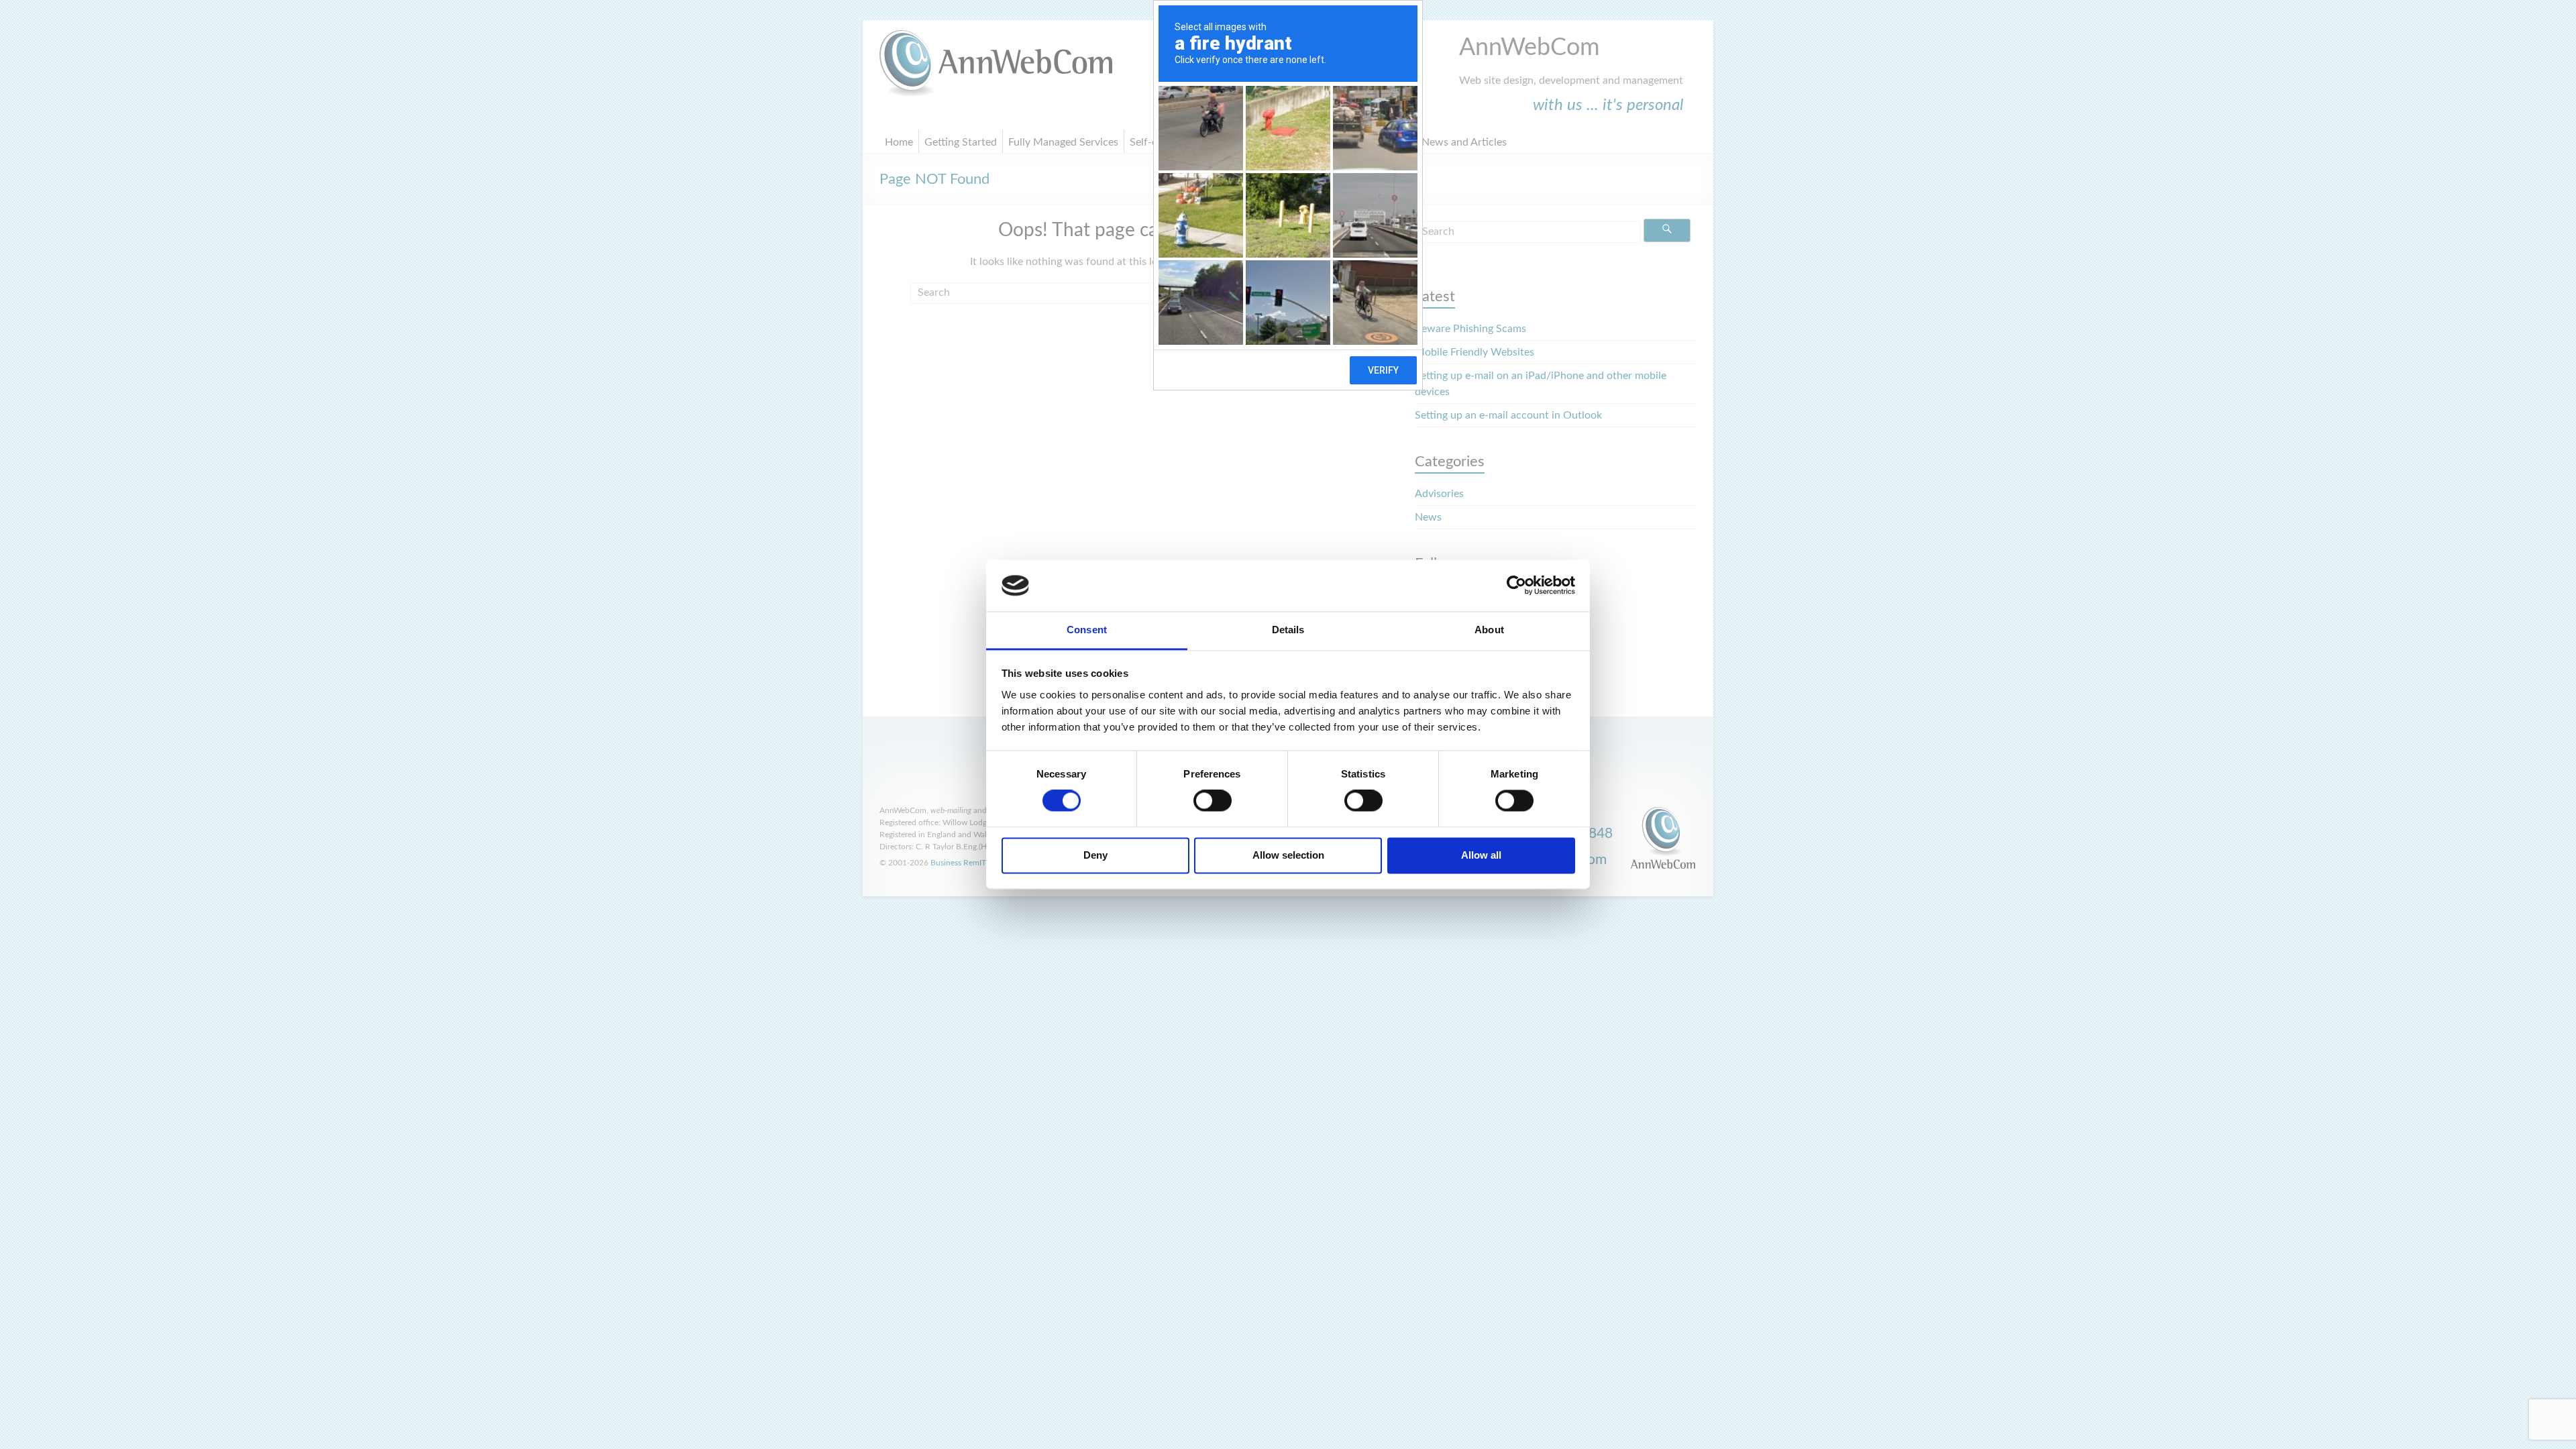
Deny (1095, 855)
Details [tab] (1288, 630)
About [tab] (1489, 630)
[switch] (1213, 801)
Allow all (1481, 855)
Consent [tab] (1087, 630)
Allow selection (1288, 855)
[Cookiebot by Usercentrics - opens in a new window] (1516, 586)
